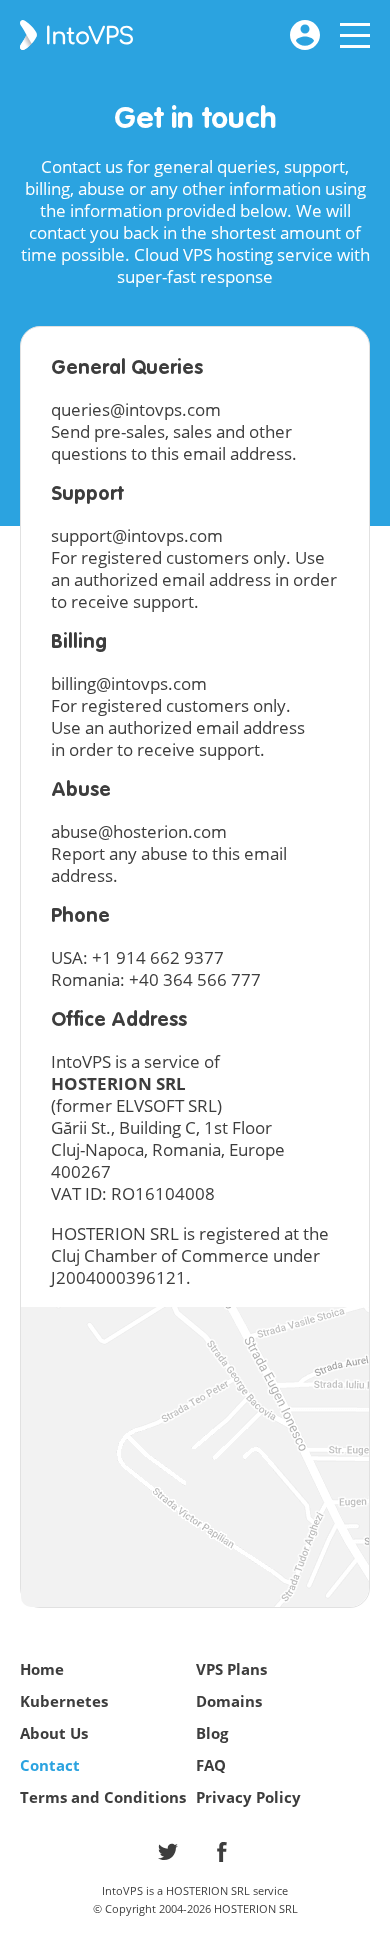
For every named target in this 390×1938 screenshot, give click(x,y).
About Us (54, 1733)
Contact (50, 1765)
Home (42, 1669)
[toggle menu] (355, 30)
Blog (212, 1733)
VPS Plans (231, 1669)
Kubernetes (64, 1701)
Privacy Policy (248, 1797)
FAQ (211, 1765)
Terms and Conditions (103, 1797)
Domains (229, 1701)
